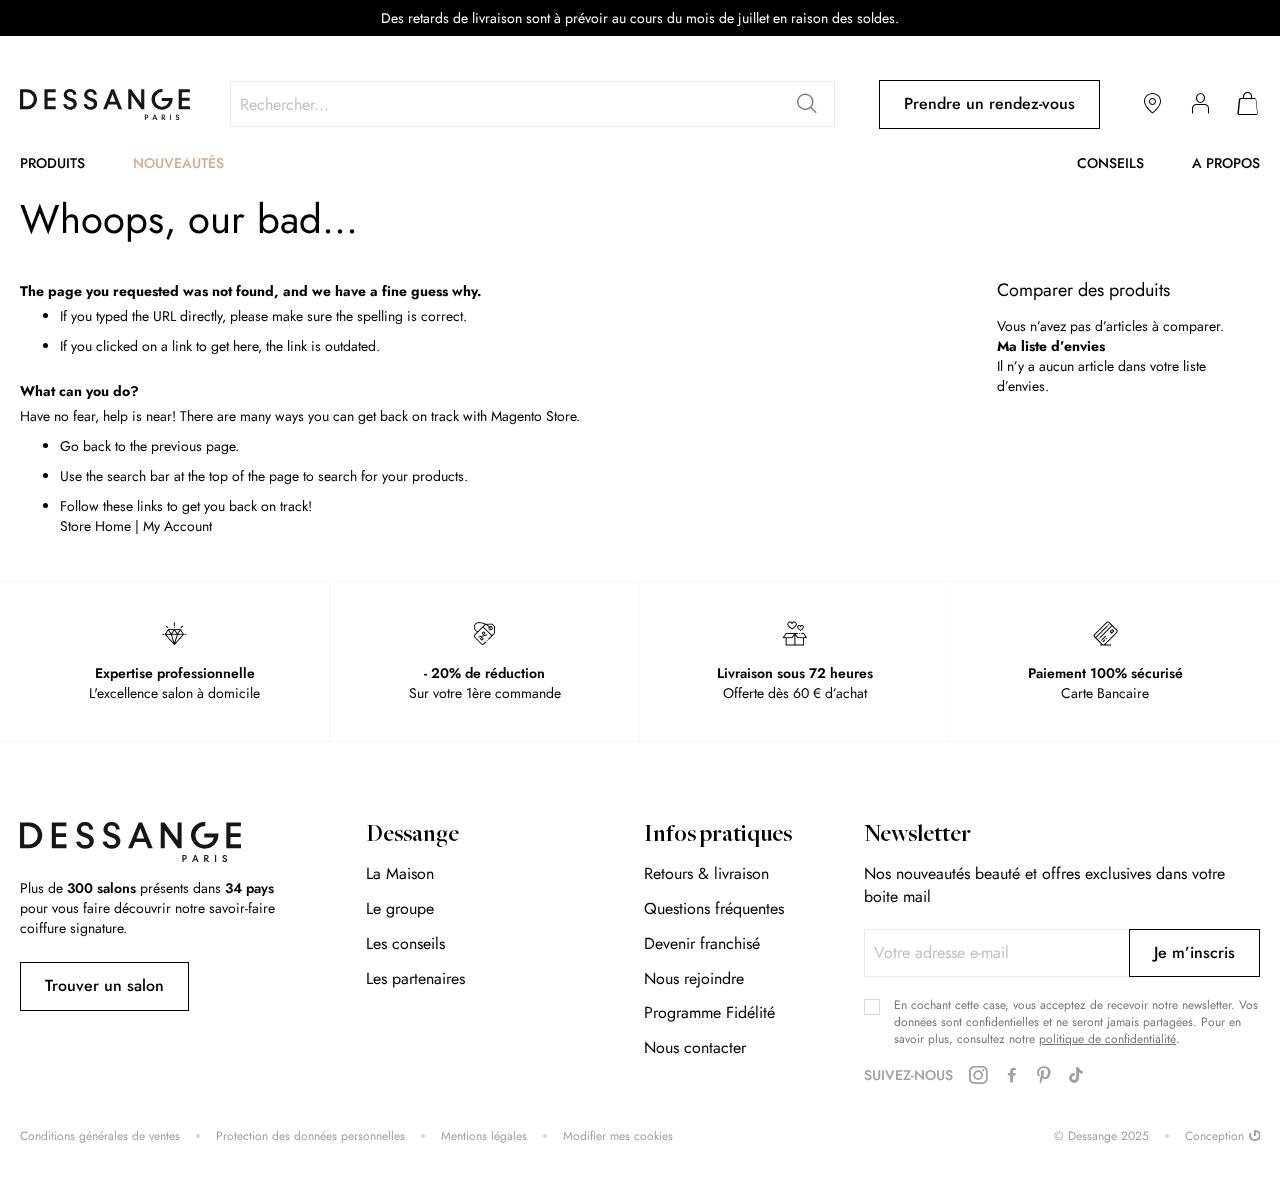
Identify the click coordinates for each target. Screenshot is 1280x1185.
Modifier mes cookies (618, 1136)
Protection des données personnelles (310, 1136)
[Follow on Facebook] (1012, 1076)
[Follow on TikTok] (1076, 1076)
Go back (85, 446)
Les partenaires (415, 978)
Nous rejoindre (694, 978)
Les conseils (405, 943)
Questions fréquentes (714, 908)
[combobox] (532, 104)
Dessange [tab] (412, 836)
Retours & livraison (706, 873)
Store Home (95, 526)
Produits (52, 163)
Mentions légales (484, 1136)
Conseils (1110, 163)
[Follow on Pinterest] (1044, 1076)
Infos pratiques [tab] (718, 836)
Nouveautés (178, 163)
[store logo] (105, 104)
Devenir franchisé (702, 943)
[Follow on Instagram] (978, 1075)
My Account (177, 526)
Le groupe (400, 908)
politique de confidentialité (1107, 1039)
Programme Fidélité (709, 1012)
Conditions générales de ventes (100, 1136)
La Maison (400, 873)
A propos (1226, 163)
